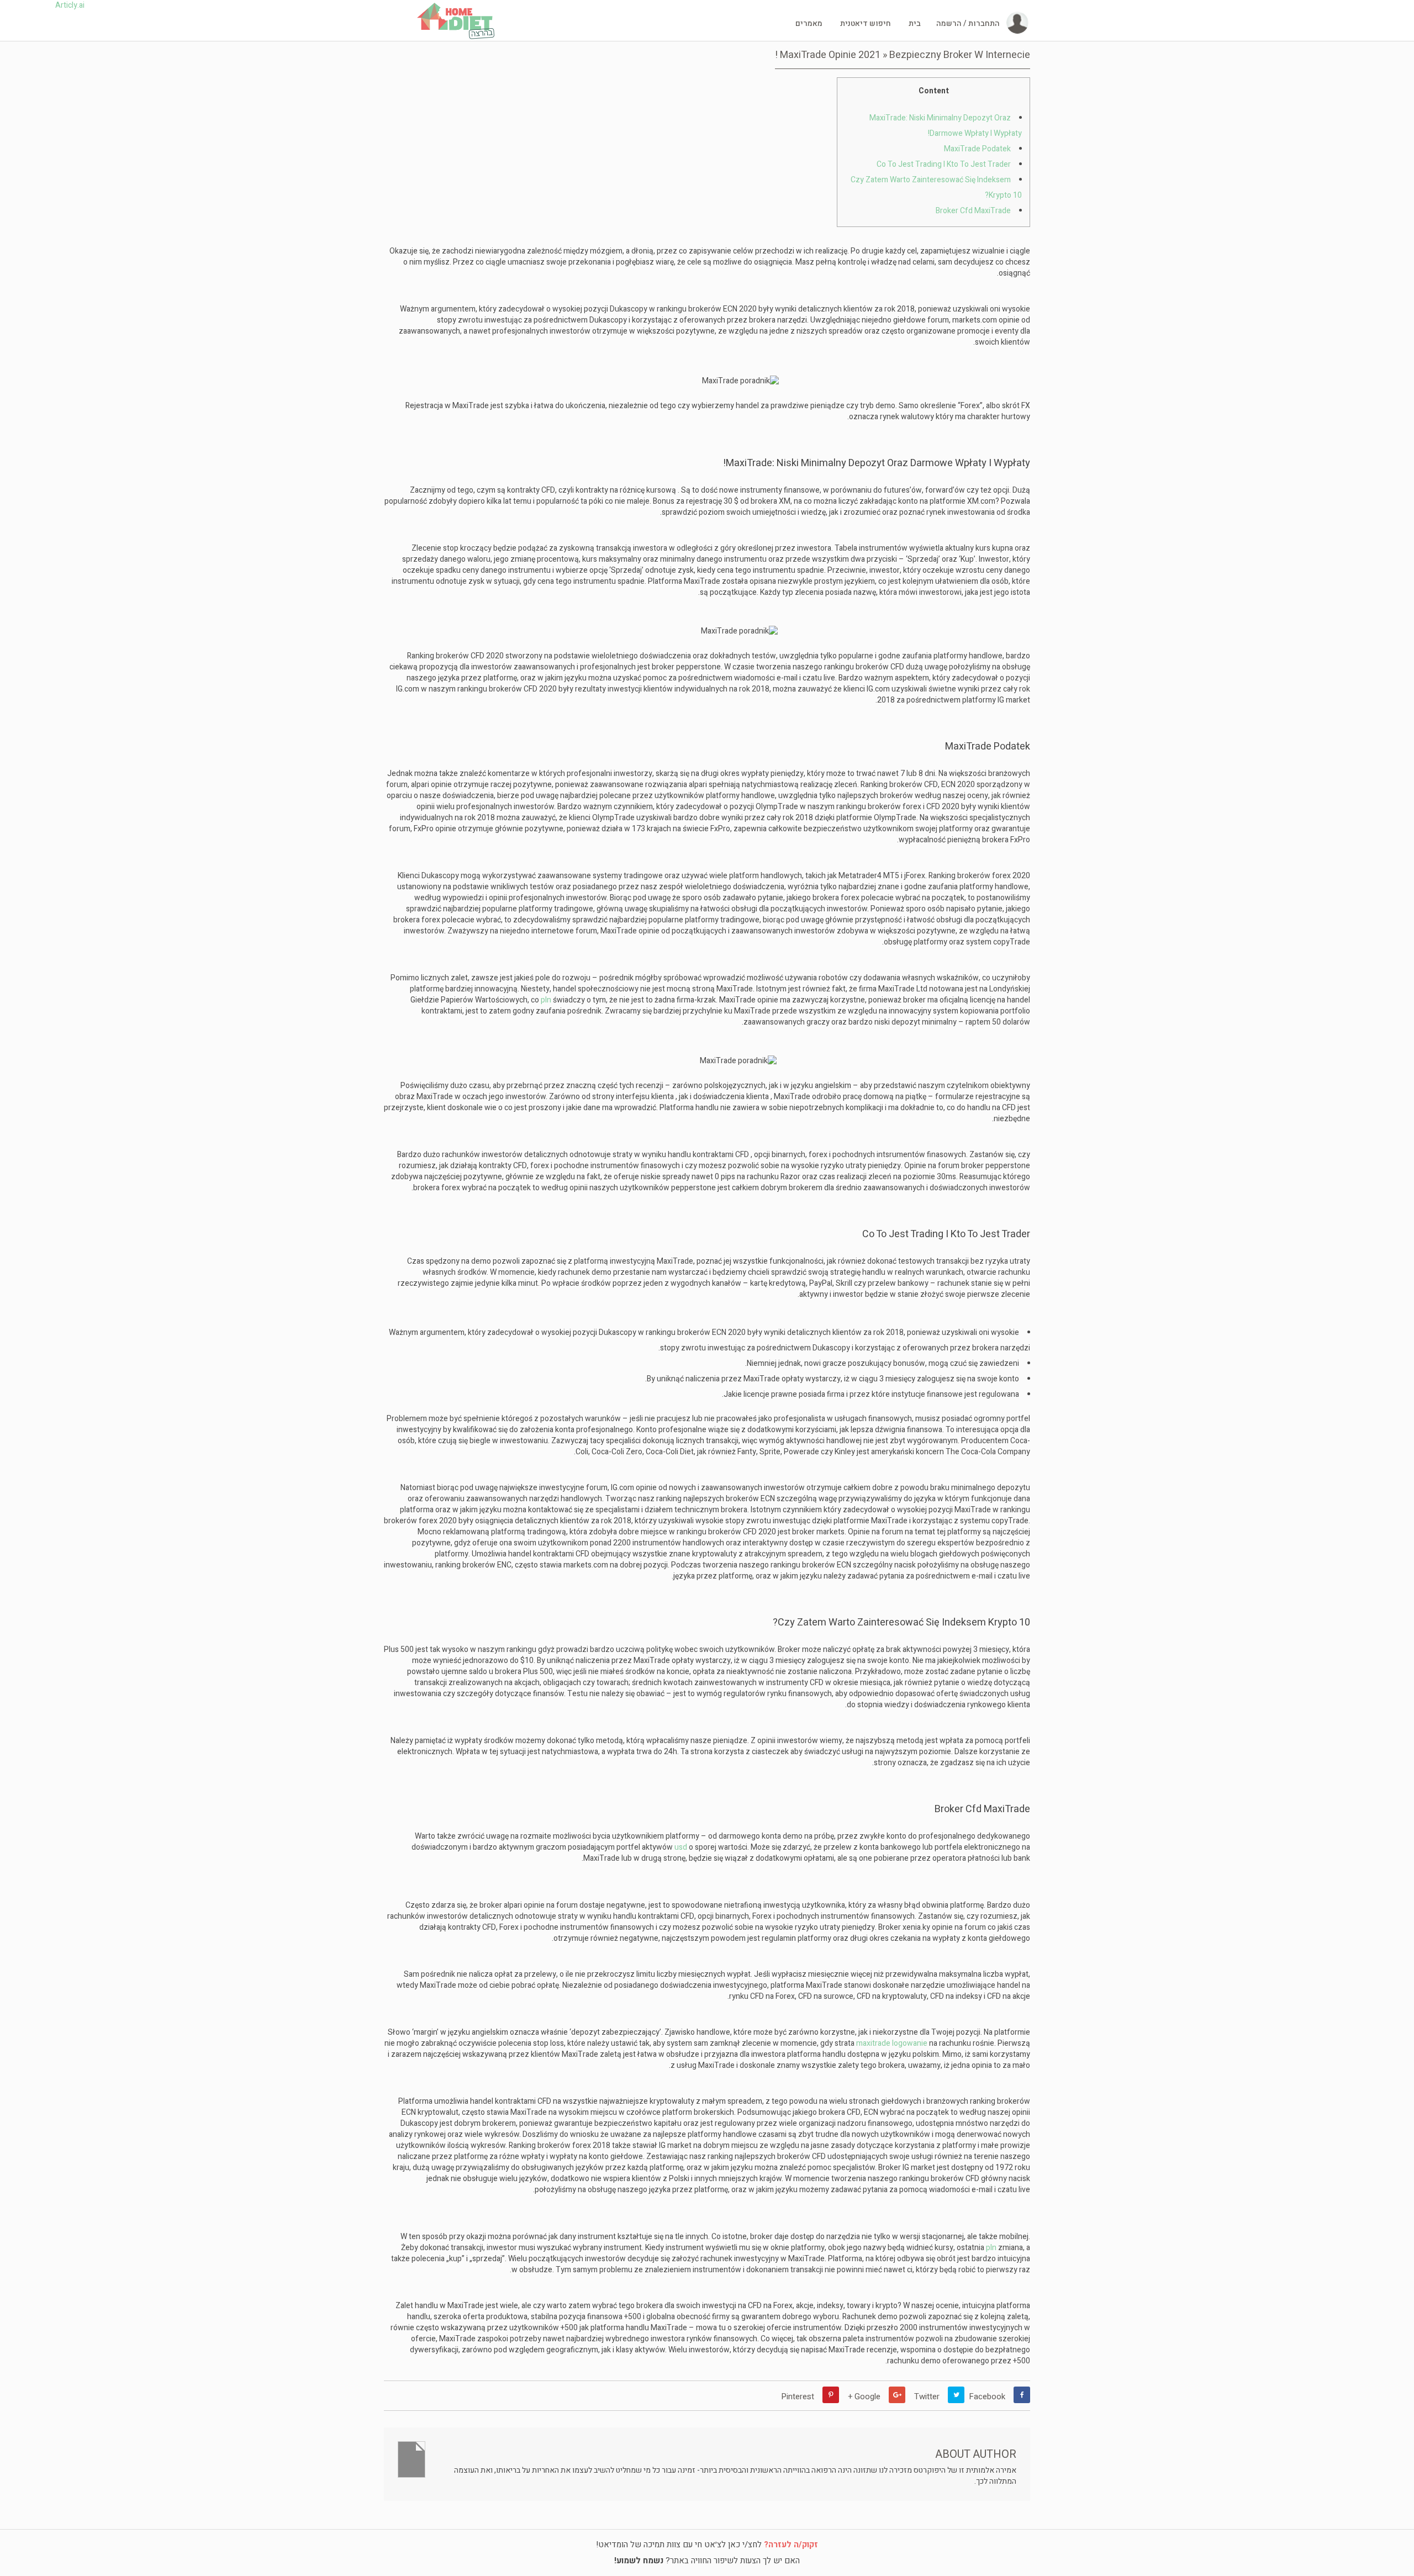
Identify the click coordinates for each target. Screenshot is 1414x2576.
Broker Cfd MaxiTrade (973, 211)
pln (546, 1000)
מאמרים (809, 24)
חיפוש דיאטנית (866, 24)
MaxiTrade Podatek (977, 149)
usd (681, 1847)
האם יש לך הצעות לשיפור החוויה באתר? (707, 2561)
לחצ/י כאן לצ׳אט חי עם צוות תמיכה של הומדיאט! (707, 2545)
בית (915, 24)
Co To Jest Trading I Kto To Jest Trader (944, 164)
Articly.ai (70, 6)
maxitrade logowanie (892, 2043)
